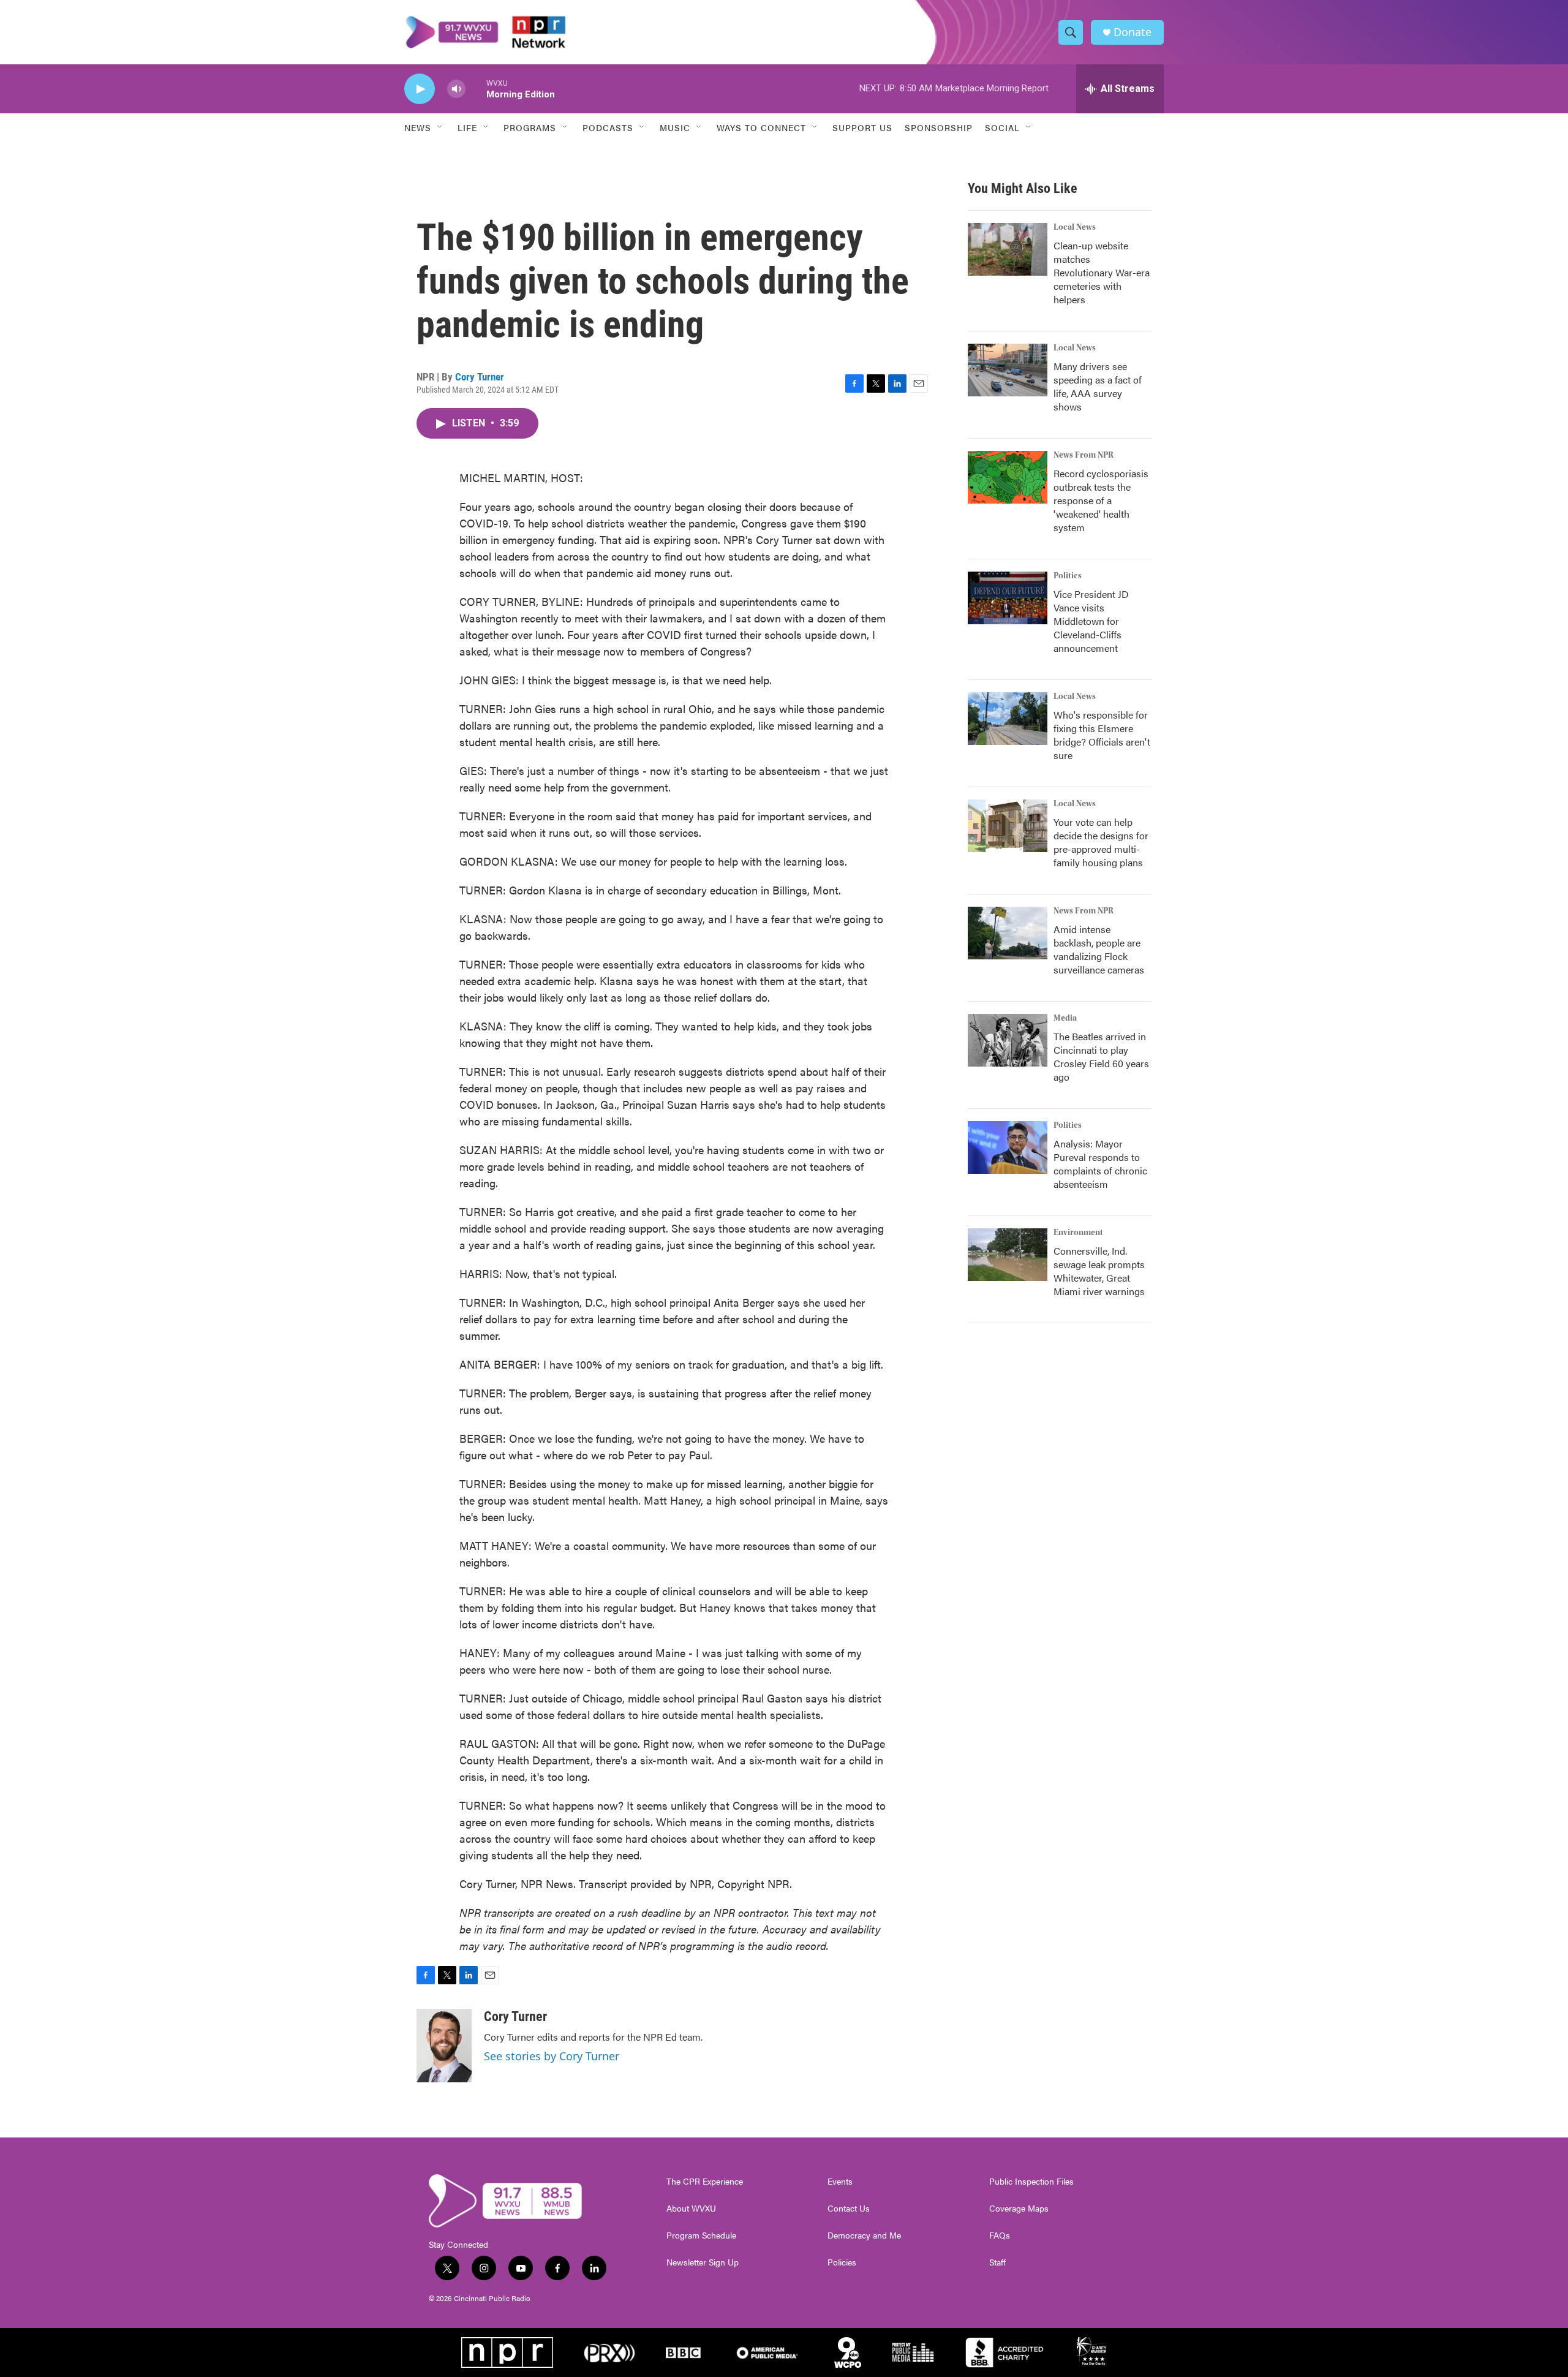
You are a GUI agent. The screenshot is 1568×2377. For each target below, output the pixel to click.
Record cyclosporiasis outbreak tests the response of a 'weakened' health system (1101, 500)
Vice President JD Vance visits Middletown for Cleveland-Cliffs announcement (1091, 621)
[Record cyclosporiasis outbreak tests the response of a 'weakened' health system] (1008, 477)
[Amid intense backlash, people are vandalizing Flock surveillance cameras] (1008, 933)
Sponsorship (939, 127)
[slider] (476, 89)
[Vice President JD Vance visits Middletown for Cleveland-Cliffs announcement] (1008, 598)
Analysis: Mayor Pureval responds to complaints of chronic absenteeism (1100, 1164)
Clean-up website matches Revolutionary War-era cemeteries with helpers (1102, 272)
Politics (1068, 576)
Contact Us (849, 2209)
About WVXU (691, 2209)
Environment (1078, 1233)
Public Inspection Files (1031, 2182)
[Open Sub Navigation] (440, 127)
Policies (842, 2262)
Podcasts (608, 127)
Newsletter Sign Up (703, 2262)
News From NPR (1084, 455)
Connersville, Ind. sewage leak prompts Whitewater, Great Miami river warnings (1099, 1271)
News (418, 127)
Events (840, 2182)
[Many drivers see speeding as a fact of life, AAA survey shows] (1008, 370)
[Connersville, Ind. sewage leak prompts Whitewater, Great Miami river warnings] (1008, 1255)
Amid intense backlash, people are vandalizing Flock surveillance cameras (1099, 949)
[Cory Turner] (444, 2046)
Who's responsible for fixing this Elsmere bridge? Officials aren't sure (1102, 735)
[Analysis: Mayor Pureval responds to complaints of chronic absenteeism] (1008, 1147)
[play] (420, 89)
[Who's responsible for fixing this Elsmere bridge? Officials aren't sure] (1008, 719)
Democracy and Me (864, 2235)
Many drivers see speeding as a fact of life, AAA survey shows (1098, 386)
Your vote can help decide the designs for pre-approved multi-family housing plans (1101, 842)
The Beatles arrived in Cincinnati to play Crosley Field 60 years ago (1101, 1056)
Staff (997, 2262)
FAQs (1000, 2235)
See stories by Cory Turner (552, 2056)
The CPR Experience (705, 2182)
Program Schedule (701, 2235)
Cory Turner (480, 377)
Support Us (862, 127)
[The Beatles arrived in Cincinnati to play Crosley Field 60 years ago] (1008, 1040)
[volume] (456, 89)
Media (1065, 1018)
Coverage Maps (1019, 2209)
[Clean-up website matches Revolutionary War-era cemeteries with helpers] (1008, 249)
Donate (1133, 32)
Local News (1075, 227)
